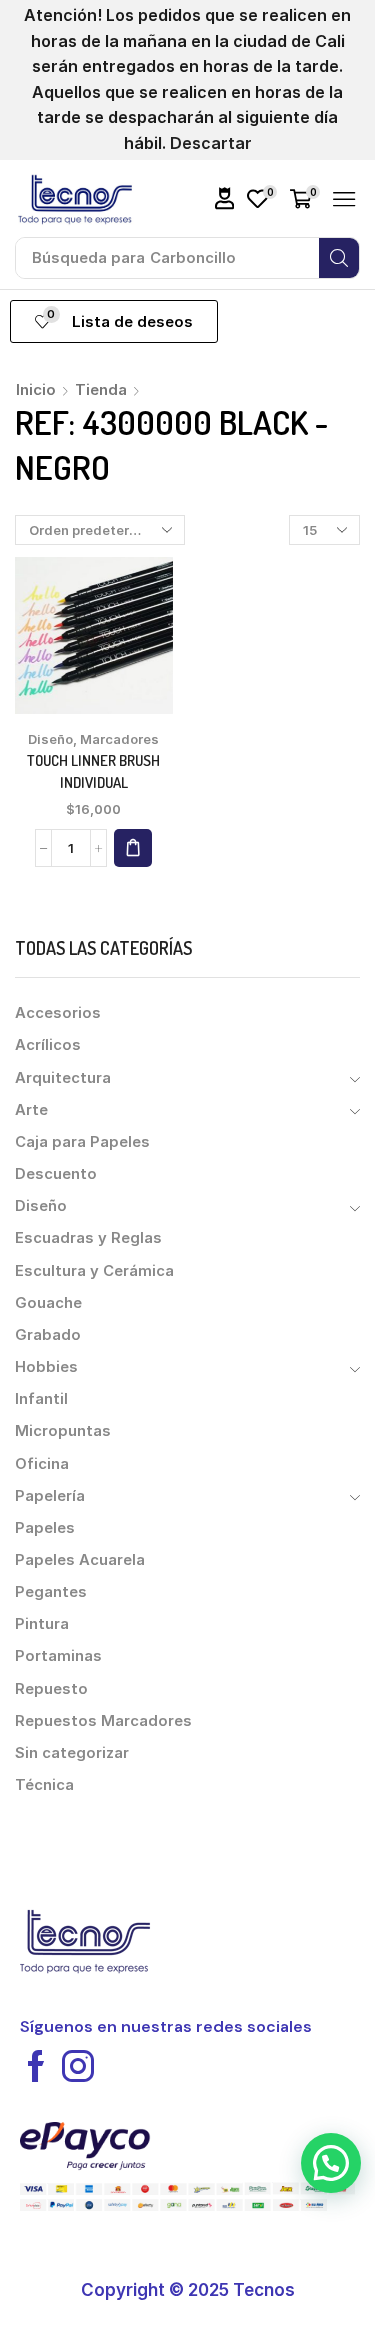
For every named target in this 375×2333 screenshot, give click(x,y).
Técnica (44, 1785)
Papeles (45, 1528)
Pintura (42, 1624)
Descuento (56, 1174)
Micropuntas (63, 1431)
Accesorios (58, 1013)
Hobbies (46, 1367)
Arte (31, 1110)
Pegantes (51, 1592)
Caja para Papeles (82, 1142)
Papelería (50, 1496)
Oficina (42, 1464)
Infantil (41, 1399)
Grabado (48, 1335)
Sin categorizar (72, 1753)
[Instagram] (78, 2066)
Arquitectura (63, 1078)
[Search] (339, 258)
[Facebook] (36, 2066)
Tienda (101, 389)
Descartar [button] (211, 143)
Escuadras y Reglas (88, 1238)
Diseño (50, 739)
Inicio (36, 389)
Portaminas (58, 1656)
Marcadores (119, 739)
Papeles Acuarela (80, 1560)
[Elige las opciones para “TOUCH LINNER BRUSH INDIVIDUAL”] (133, 848)
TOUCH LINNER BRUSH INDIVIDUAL (93, 771)
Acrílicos (48, 1045)
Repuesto (51, 1689)
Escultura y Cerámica (94, 1271)
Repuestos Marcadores (103, 1721)
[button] (225, 198)
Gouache (48, 1303)
